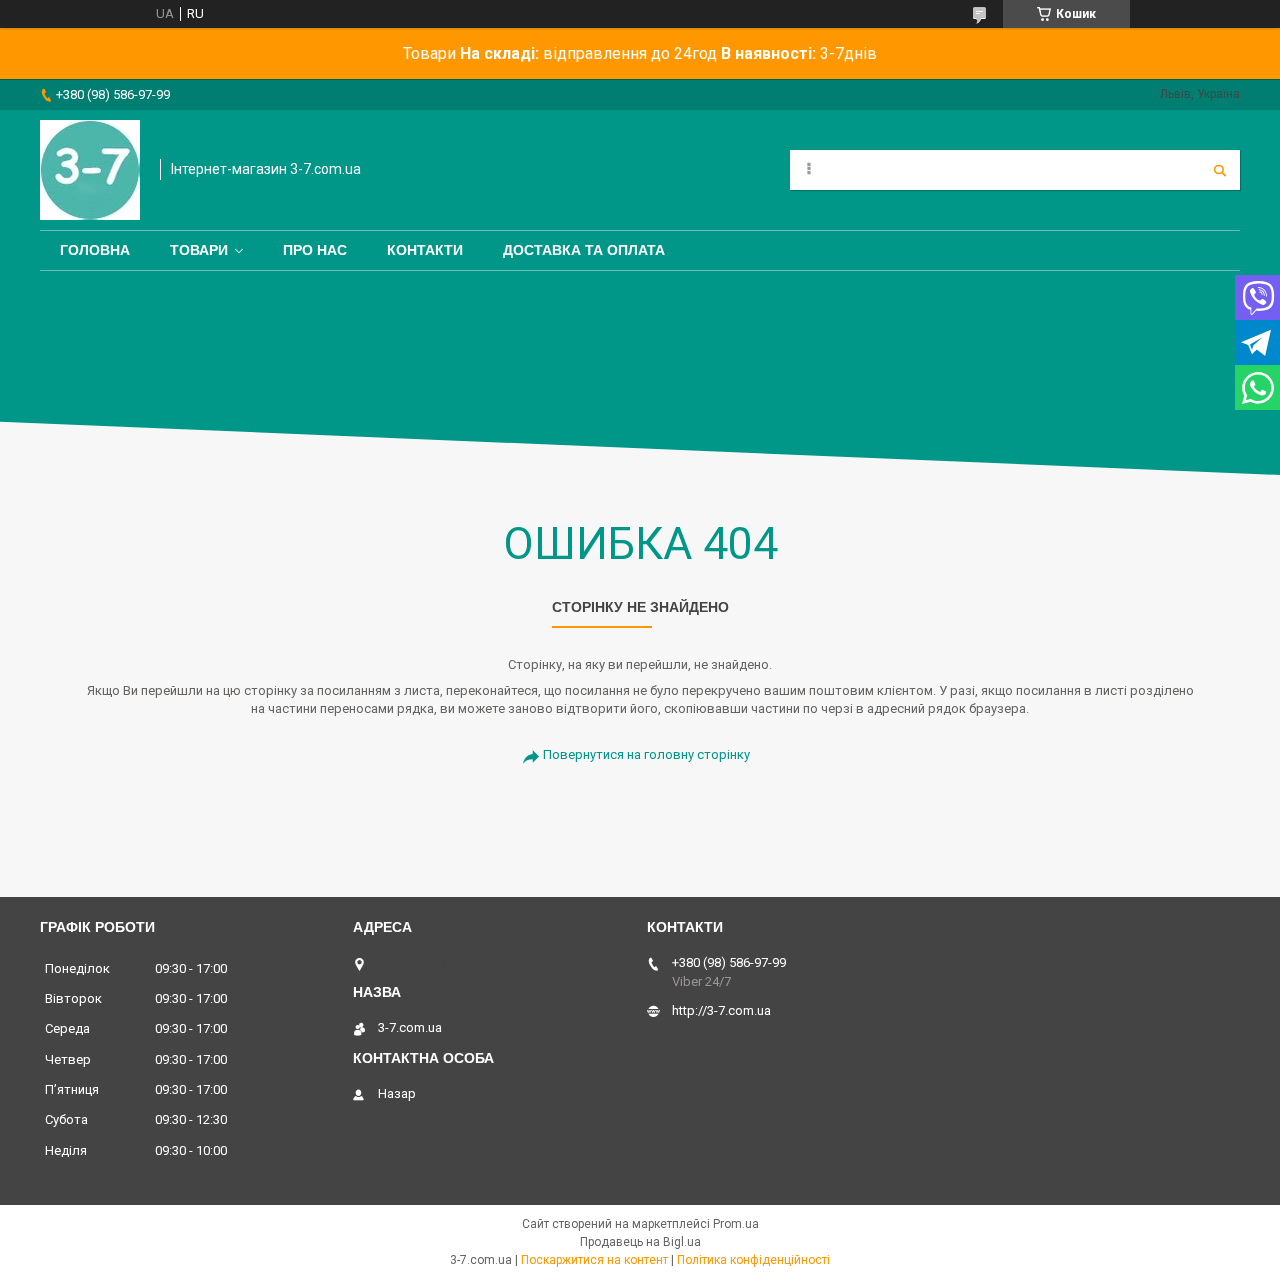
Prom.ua (736, 1224)
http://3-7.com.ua (721, 1010)
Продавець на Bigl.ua (640, 1242)
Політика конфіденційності (753, 1260)
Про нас (315, 250)
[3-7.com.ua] (90, 170)
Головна (95, 250)
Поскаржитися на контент (594, 1260)
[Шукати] (1220, 170)
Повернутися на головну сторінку (646, 754)
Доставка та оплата (584, 250)
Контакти (425, 250)
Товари (199, 250)
